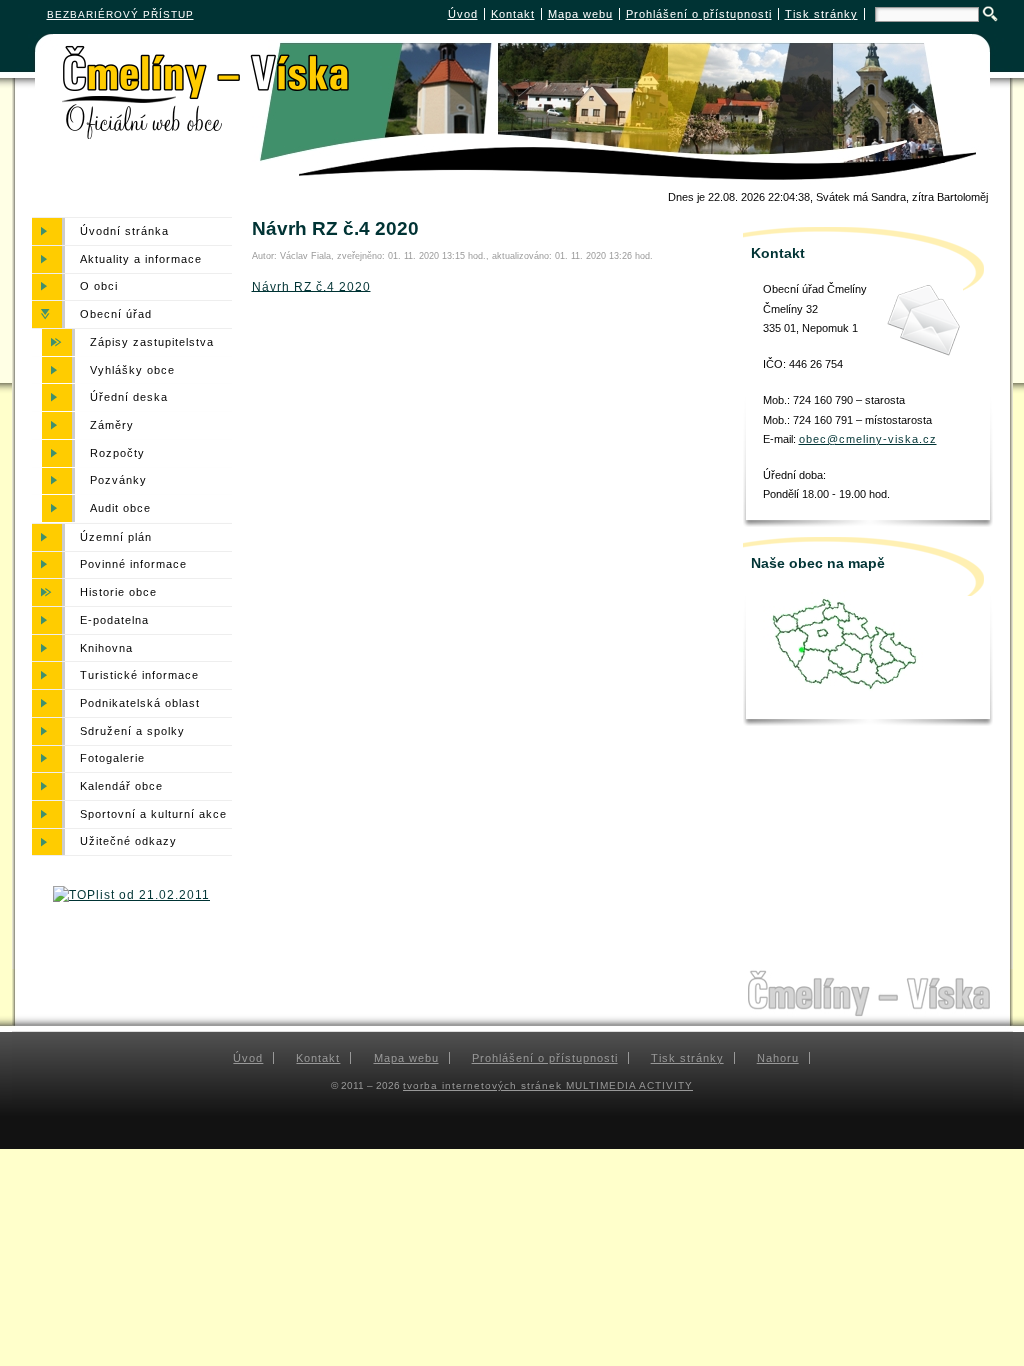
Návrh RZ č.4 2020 (311, 286)
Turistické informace (139, 675)
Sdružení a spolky (132, 731)
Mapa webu (580, 14)
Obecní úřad (116, 314)
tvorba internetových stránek (484, 1085)
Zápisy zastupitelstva (152, 342)
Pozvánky (118, 481)
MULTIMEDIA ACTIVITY (629, 1085)
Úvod (463, 14)
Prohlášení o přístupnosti (699, 14)
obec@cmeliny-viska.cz (868, 439)
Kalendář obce (121, 786)
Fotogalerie (112, 759)
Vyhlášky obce (132, 370)
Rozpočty (117, 453)
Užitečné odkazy (128, 842)
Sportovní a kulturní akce (153, 814)
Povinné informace (133, 565)
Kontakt (513, 14)
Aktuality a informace (141, 259)
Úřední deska (129, 397)
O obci (99, 287)
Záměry (112, 425)
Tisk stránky (821, 14)
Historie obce (118, 592)
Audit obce (120, 508)
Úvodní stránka (124, 231)
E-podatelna (114, 620)
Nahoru (778, 1058)
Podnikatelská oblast (140, 703)
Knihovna (106, 648)
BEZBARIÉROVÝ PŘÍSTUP (120, 14)
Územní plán (116, 537)
